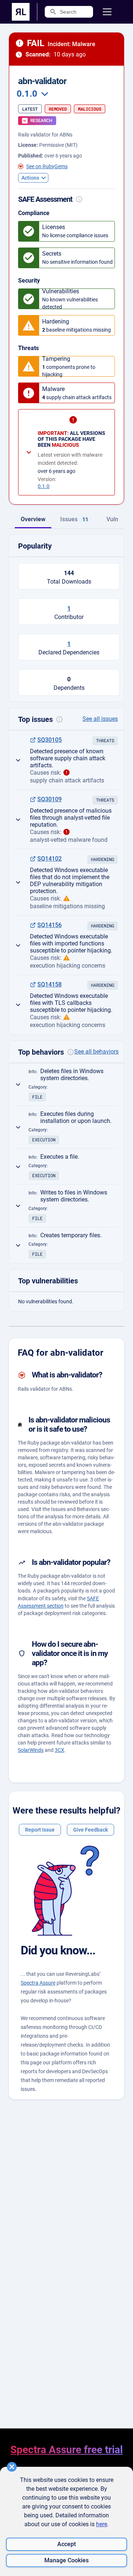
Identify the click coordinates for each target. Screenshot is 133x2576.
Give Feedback (91, 1830)
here (102, 2524)
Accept (66, 2544)
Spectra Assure (38, 1983)
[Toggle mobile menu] (107, 12)
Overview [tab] (33, 519)
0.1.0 (44, 486)
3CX (59, 1750)
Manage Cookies (66, 2560)
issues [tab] (74, 519)
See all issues (100, 719)
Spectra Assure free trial (66, 2450)
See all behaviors (96, 1052)
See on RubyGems (47, 166)
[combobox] (31, 94)
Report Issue (40, 1830)
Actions (30, 178)
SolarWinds (31, 1750)
